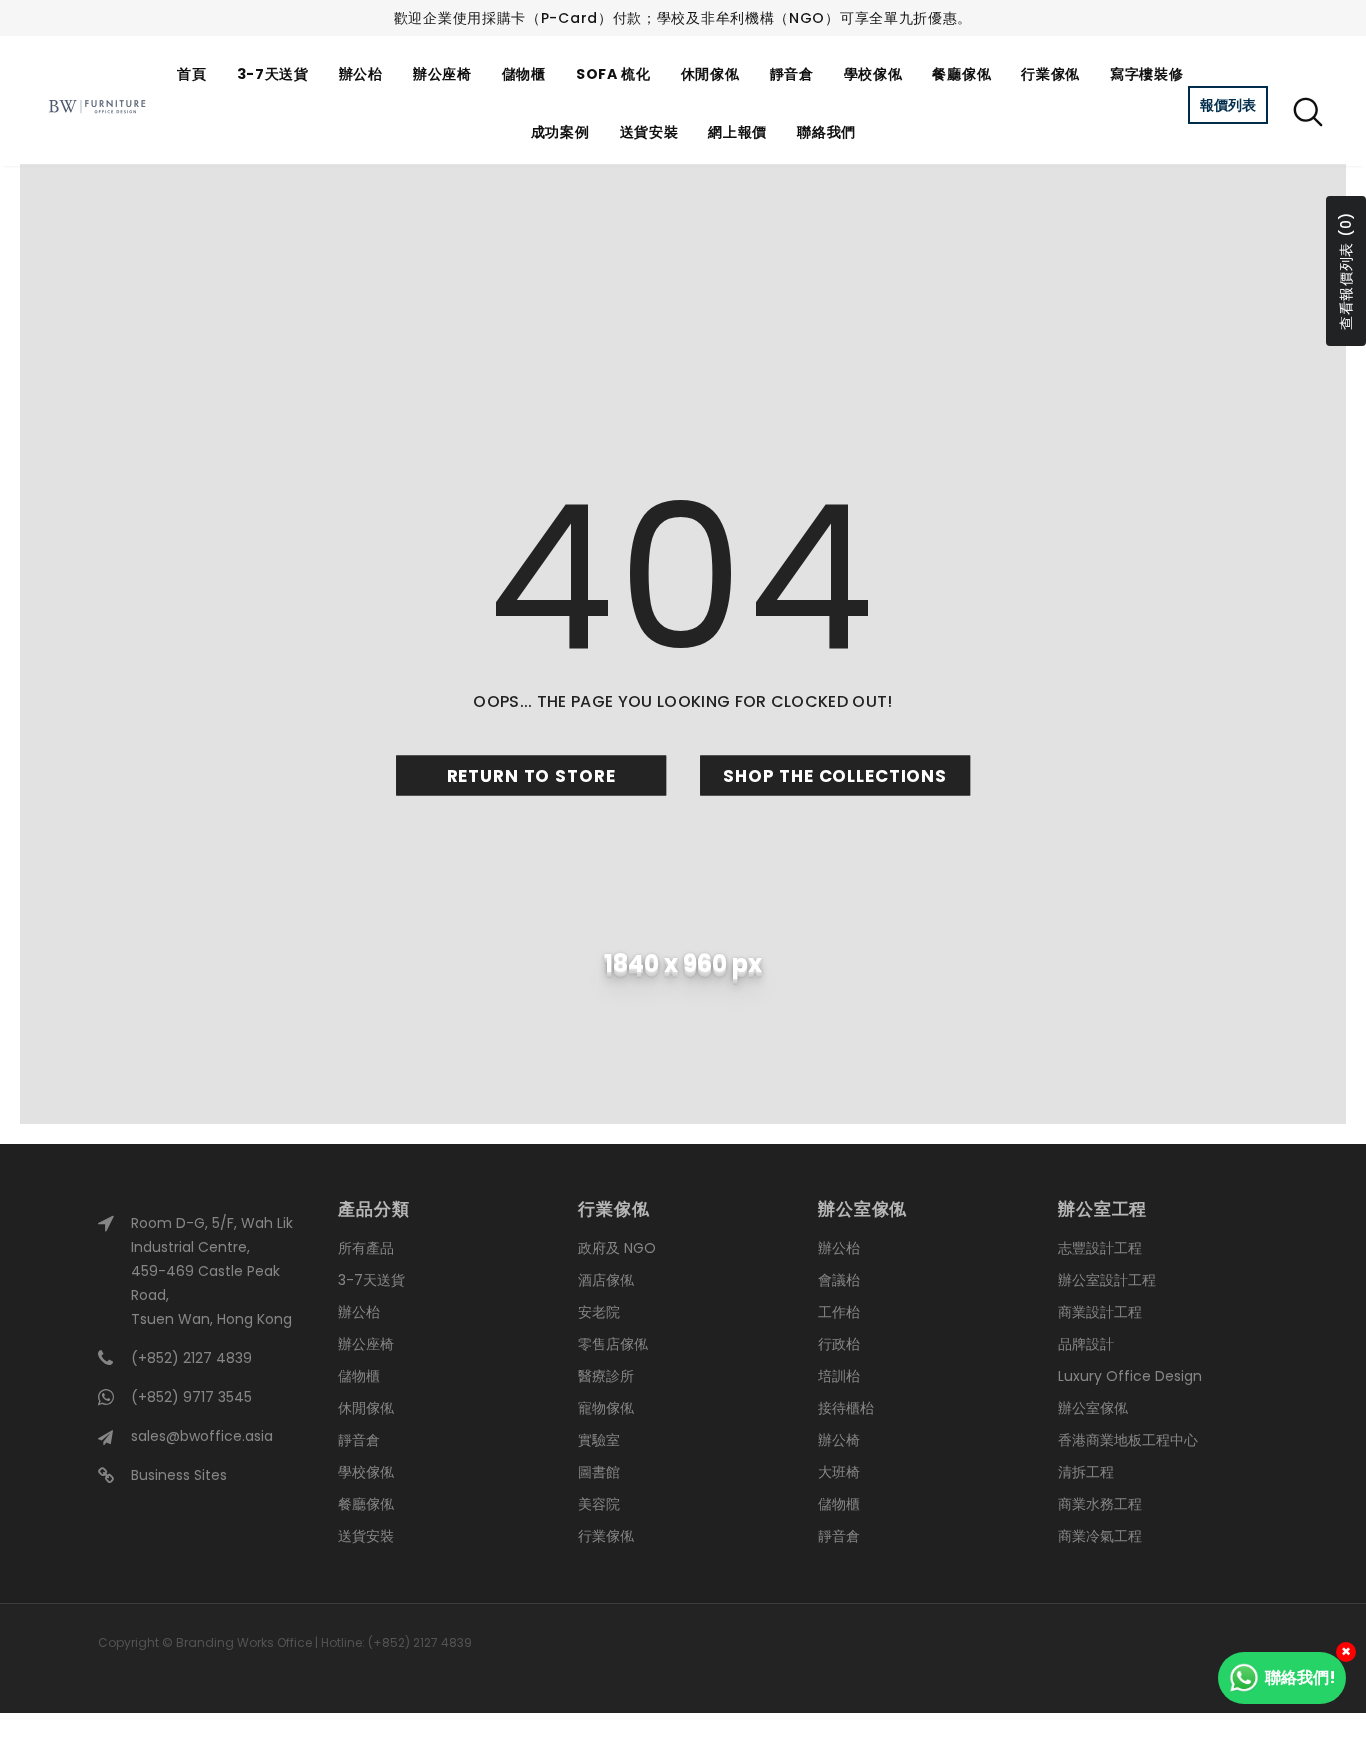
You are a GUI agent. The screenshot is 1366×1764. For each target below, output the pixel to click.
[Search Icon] (1308, 111)
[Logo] (97, 106)
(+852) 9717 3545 (191, 1397)
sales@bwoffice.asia (202, 1436)
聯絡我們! (1300, 1677)
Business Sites (179, 1475)
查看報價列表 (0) (1346, 271)
